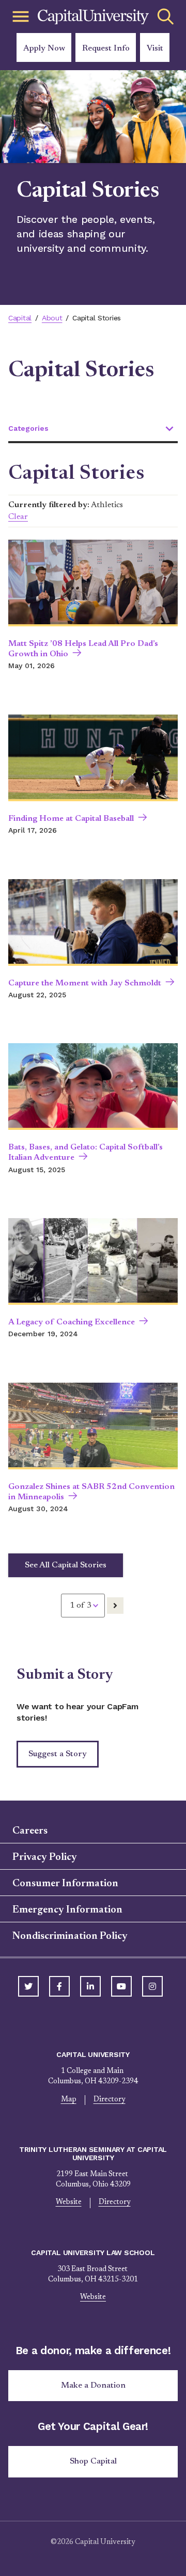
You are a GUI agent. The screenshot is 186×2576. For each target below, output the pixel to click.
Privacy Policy (45, 1857)
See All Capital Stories (66, 1565)
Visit (155, 48)
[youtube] (121, 1986)
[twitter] (28, 1986)
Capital (20, 318)
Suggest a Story (58, 1754)
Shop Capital (93, 2461)
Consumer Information (65, 1884)
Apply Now (44, 48)
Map (69, 2100)
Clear (18, 517)
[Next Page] (115, 1606)
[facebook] (59, 1986)
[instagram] (152, 1986)
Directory (110, 2100)
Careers (30, 1831)
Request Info (106, 48)
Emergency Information (67, 1910)
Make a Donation (93, 2386)
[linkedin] (90, 1986)
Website (69, 2202)
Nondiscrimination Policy (70, 1936)
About (52, 318)
